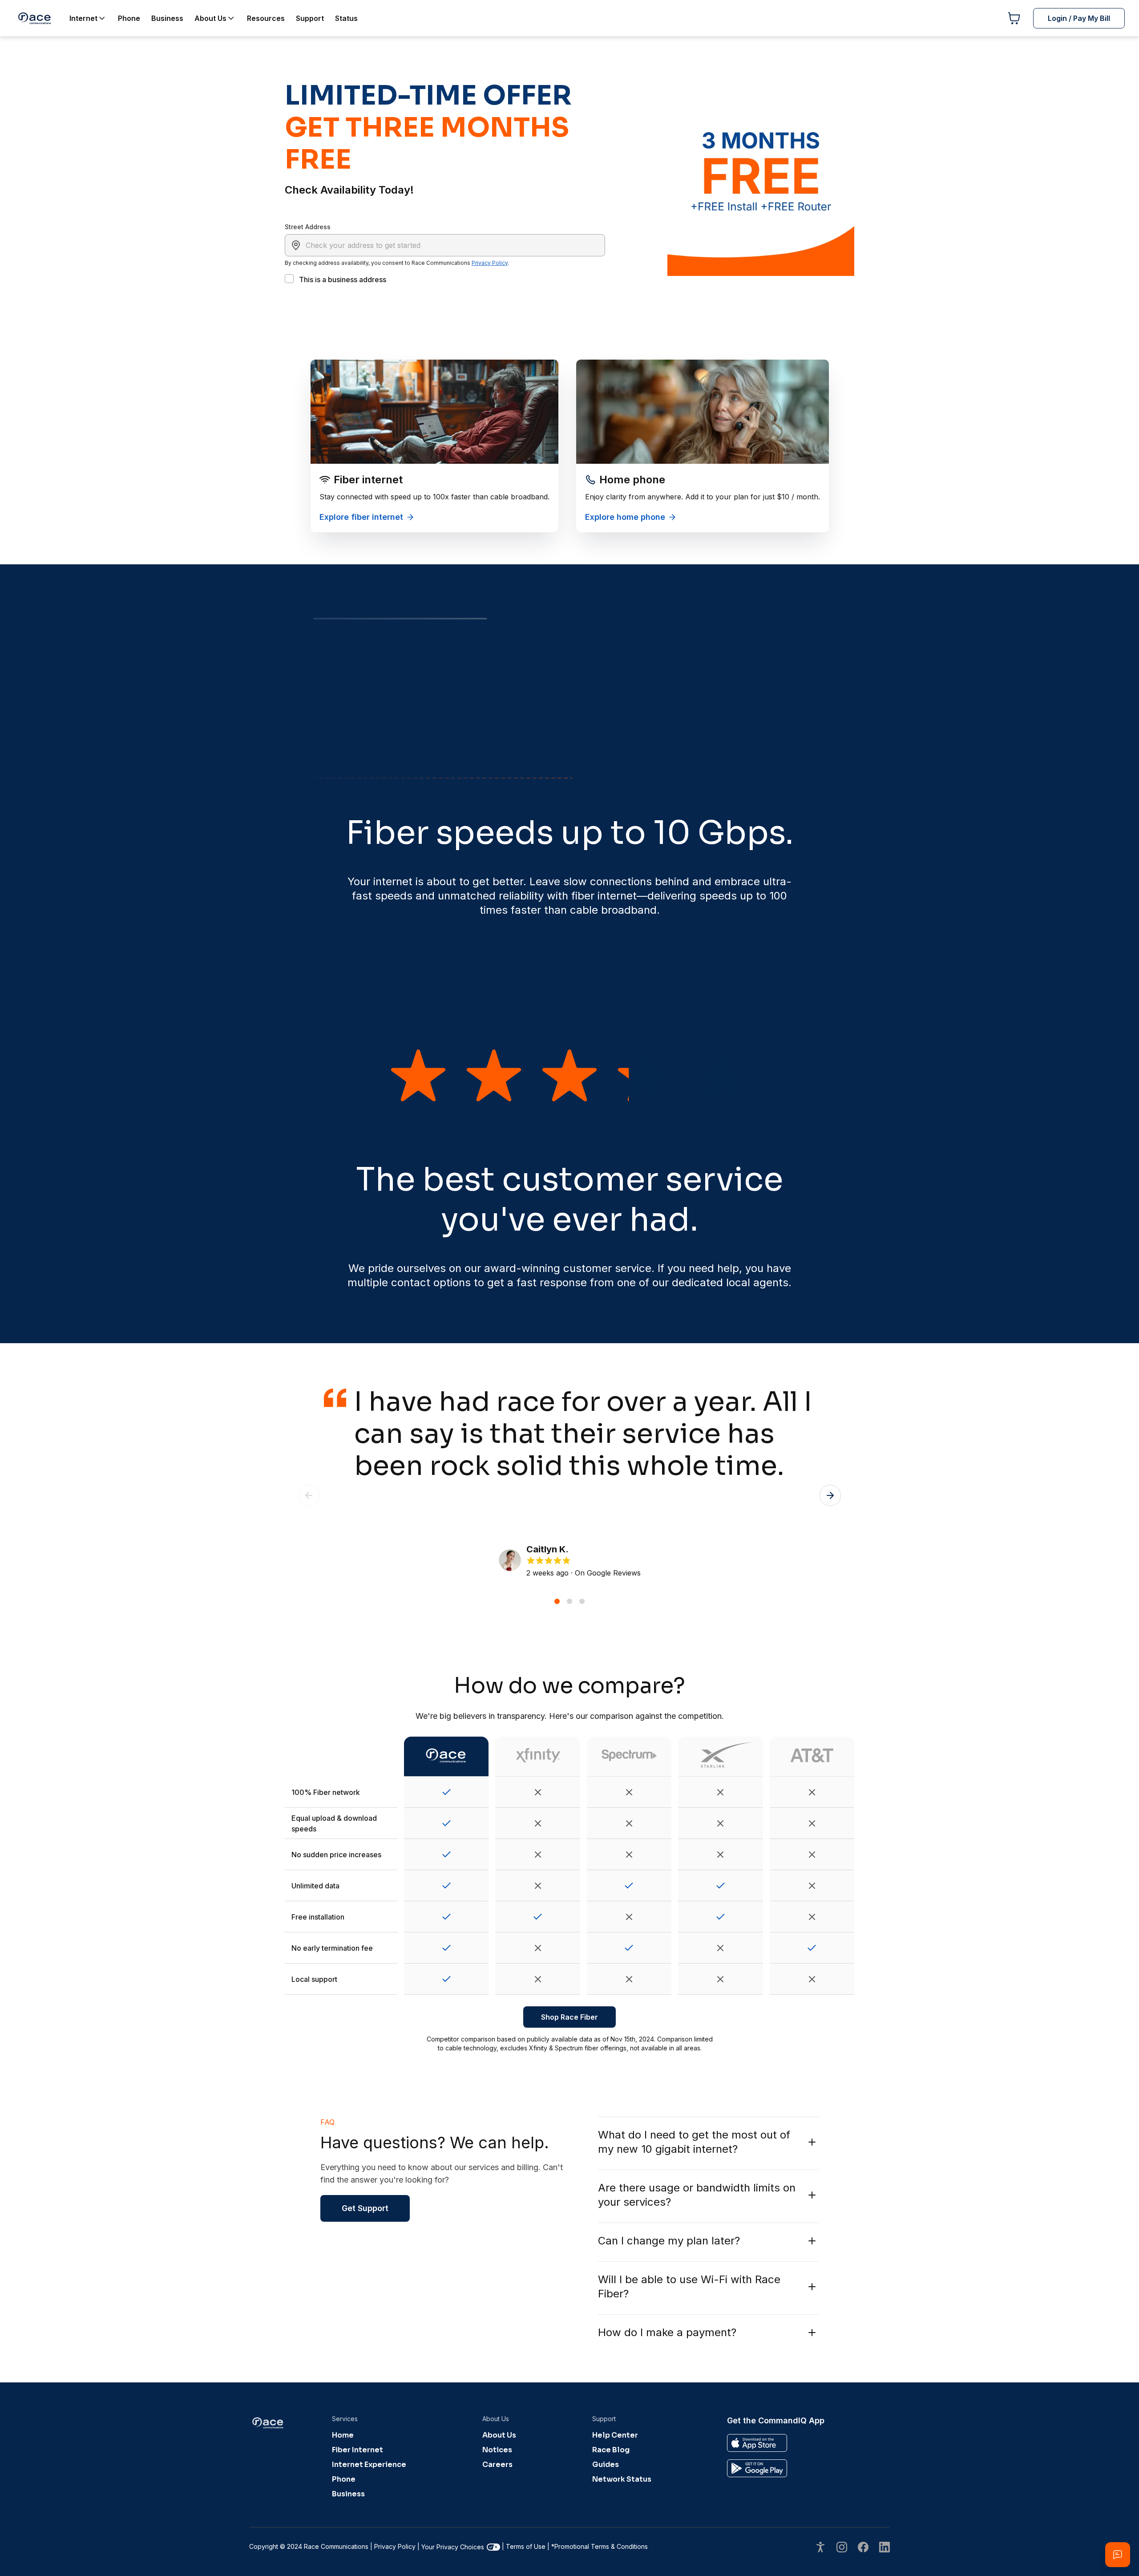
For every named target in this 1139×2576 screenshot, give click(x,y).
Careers (497, 2465)
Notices (497, 2450)
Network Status (622, 2479)
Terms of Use (526, 2546)
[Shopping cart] (1014, 18)
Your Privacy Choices (453, 2547)
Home (343, 2435)
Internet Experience (369, 2465)
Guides (606, 2465)
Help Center (615, 2435)
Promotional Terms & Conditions (600, 2546)
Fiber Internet (357, 2450)
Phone (344, 2479)
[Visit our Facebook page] (863, 2548)
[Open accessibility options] (820, 2548)
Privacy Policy (490, 263)
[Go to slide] (557, 1601)
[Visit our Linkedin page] (885, 2548)
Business (348, 2494)
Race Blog (611, 2450)
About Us (499, 2435)
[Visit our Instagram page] (842, 2548)
